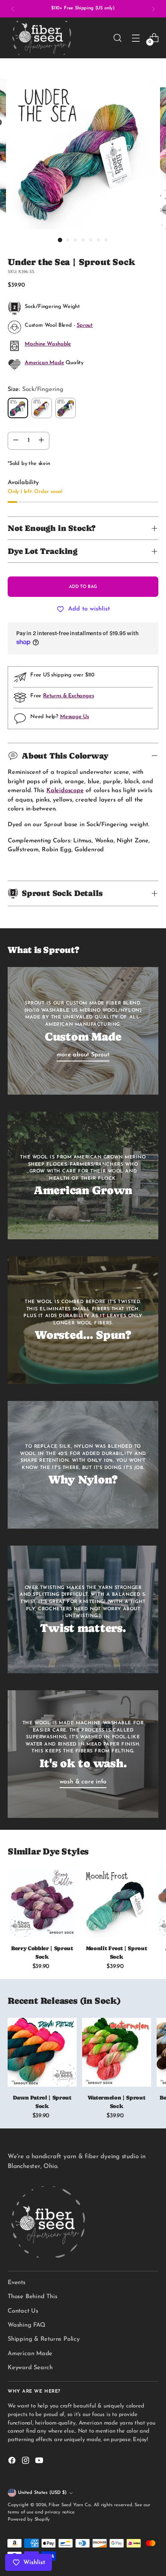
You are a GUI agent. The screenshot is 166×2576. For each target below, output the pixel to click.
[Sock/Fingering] (18, 408)
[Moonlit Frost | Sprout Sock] (117, 1903)
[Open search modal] (117, 38)
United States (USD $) (42, 2493)
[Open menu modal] (136, 38)
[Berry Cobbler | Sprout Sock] (42, 1903)
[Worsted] (66, 408)
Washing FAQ (27, 2325)
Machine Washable (48, 344)
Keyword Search (30, 2368)
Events (17, 2283)
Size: (36, 389)
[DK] (42, 408)
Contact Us (23, 2311)
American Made (44, 363)
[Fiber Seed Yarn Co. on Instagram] (26, 2462)
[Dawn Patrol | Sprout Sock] (42, 2052)
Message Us (74, 717)
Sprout (85, 325)
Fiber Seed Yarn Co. (70, 2505)
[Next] (153, 9)
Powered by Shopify (29, 2520)
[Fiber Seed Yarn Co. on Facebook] (13, 2462)
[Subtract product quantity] (16, 441)
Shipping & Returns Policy (44, 2339)
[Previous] (13, 9)
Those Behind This (32, 2297)
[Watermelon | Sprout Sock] (117, 2052)
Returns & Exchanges (68, 696)
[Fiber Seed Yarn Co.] (42, 38)
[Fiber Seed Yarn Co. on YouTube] (40, 2462)
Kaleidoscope (65, 791)
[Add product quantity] (41, 441)
